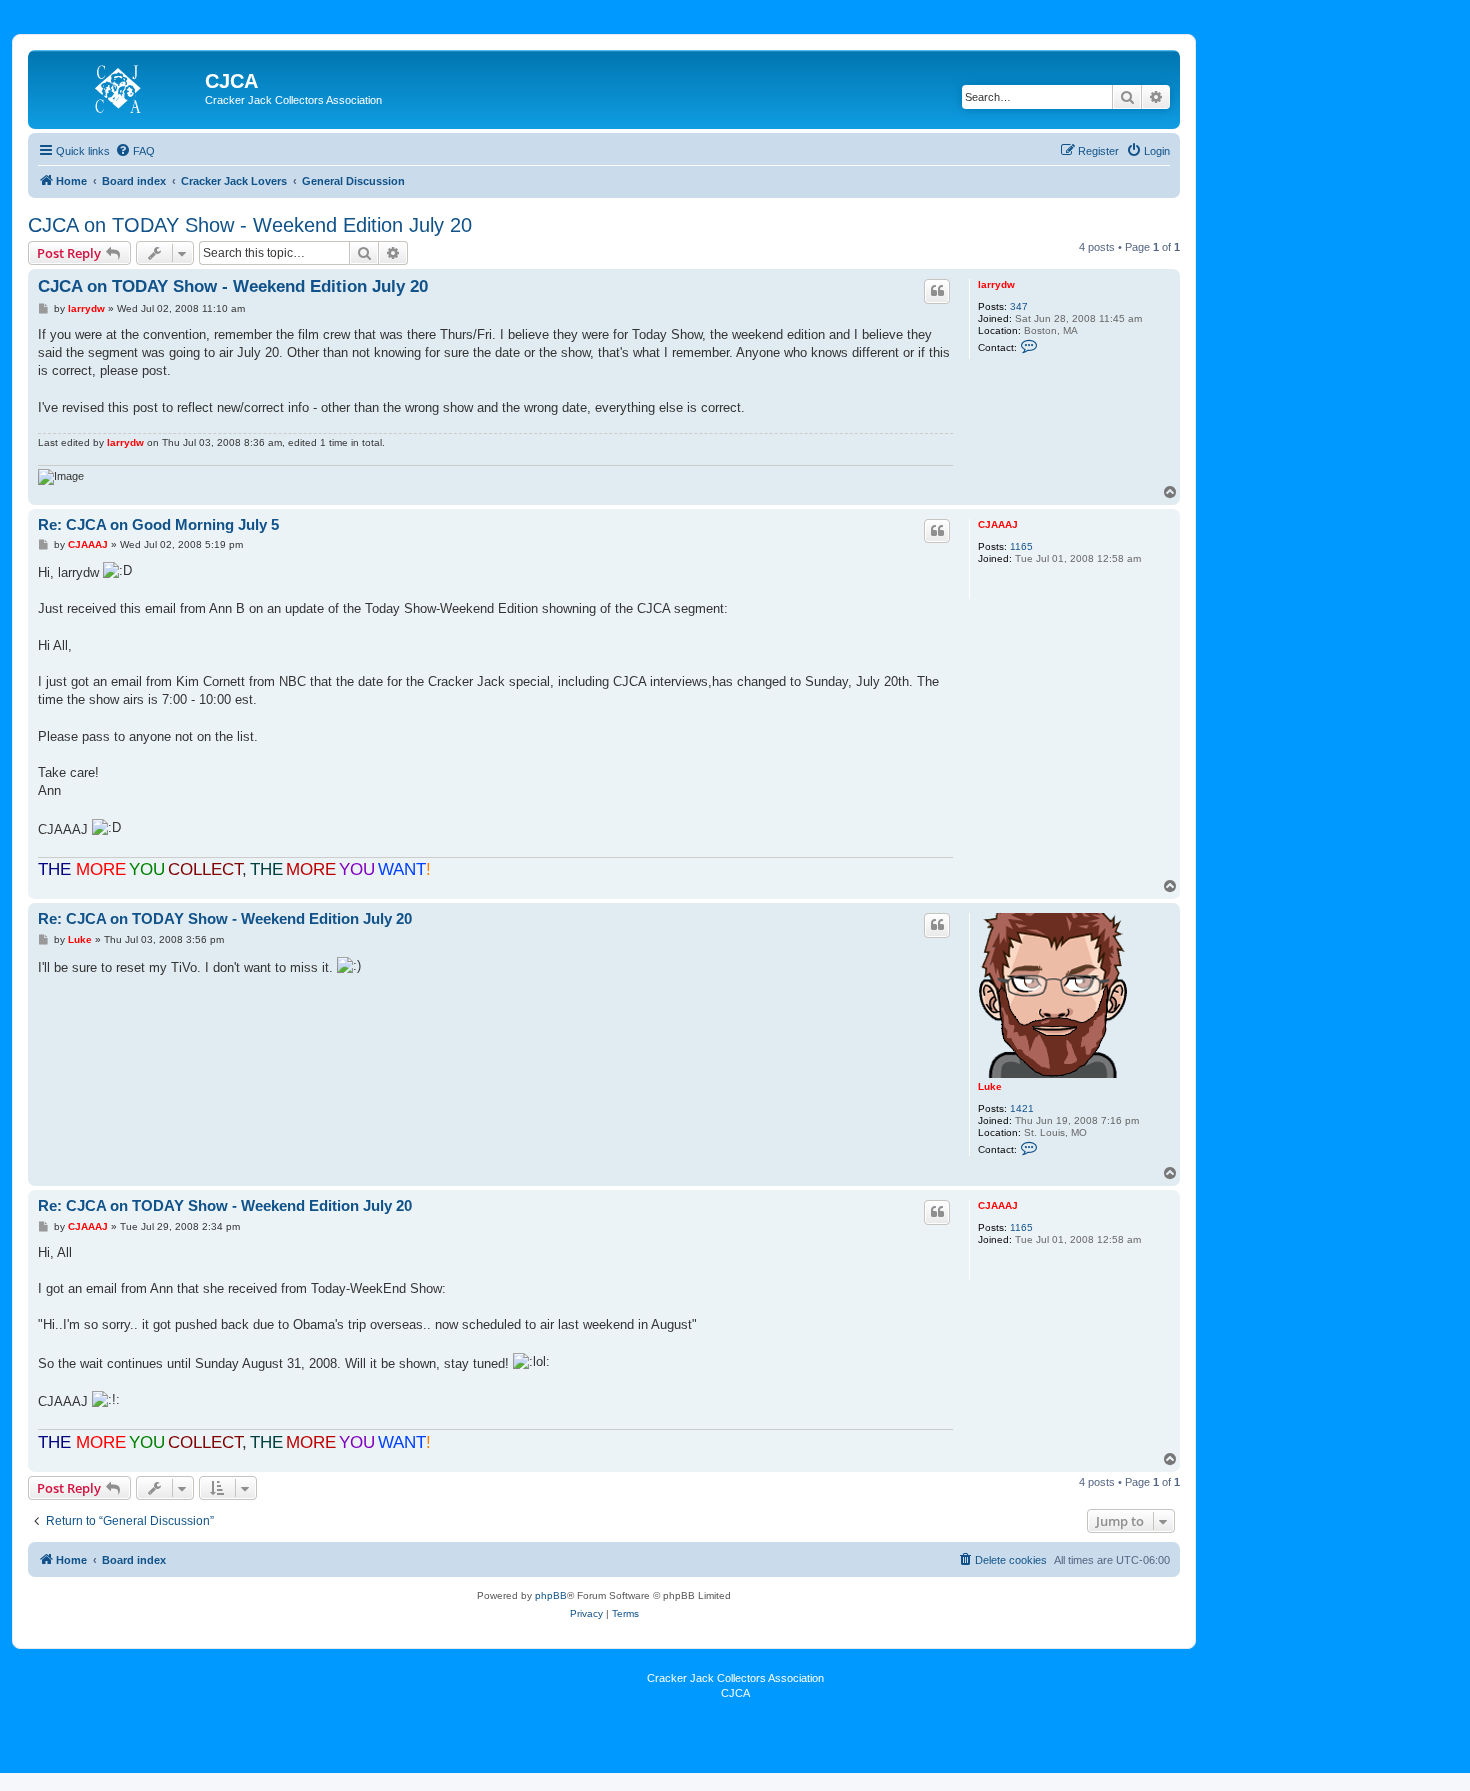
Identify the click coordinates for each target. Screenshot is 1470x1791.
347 (1019, 306)
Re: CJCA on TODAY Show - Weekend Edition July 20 (225, 918)
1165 (1021, 546)
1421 (1022, 1108)
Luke (990, 1086)
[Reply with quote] (937, 291)
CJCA (735, 1693)
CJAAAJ (998, 524)
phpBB (551, 1595)
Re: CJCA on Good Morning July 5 (158, 524)
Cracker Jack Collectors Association (735, 1678)
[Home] (119, 87)
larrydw (996, 284)
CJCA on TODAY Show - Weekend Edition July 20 (250, 225)
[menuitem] (135, 151)
